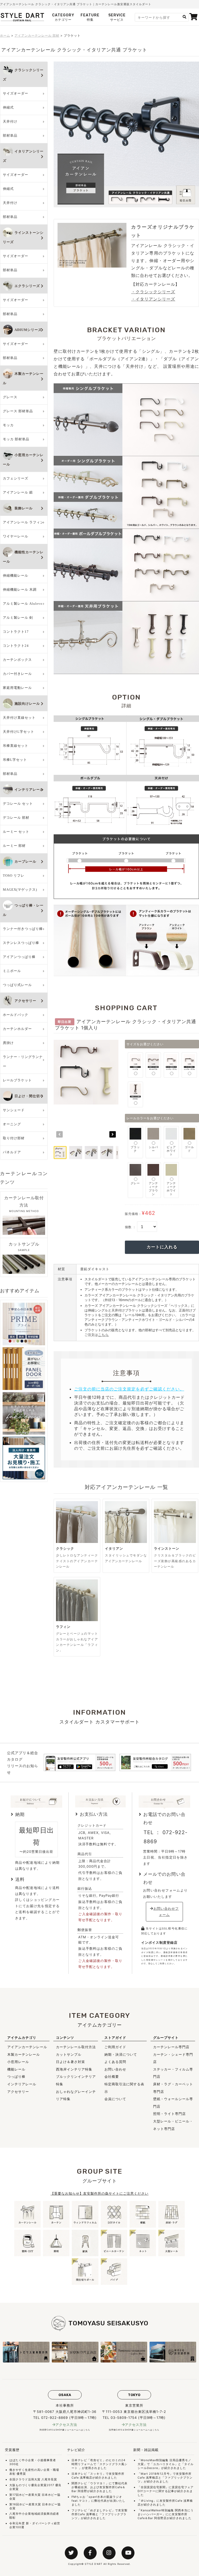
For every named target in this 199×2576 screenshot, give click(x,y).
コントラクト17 (16, 632)
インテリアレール (29, 790)
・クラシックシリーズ (153, 292)
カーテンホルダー (17, 1029)
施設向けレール (27, 704)
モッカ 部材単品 (16, 439)
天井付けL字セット (19, 732)
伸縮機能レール (16, 575)
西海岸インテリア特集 (74, 2069)
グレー (135, 1183)
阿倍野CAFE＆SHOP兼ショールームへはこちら (65, 2430)
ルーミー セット (16, 832)
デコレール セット (18, 804)
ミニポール (12, 971)
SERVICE (117, 17)
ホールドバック (16, 1015)
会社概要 (112, 2076)
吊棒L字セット (15, 760)
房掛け (8, 1043)
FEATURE (90, 17)
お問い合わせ (115, 2069)
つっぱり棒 (16, 2076)
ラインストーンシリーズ (23, 237)
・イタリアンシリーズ (153, 299)
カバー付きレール (17, 674)
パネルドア (12, 1152)
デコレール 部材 (16, 818)
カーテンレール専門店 (171, 2047)
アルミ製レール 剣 (18, 618)
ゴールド (189, 1149)
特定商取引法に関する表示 (124, 2088)
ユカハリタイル (164, 2464)
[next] (113, 1134)
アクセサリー (25, 1001)
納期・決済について (121, 2054)
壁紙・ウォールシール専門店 (173, 2103)
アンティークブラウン (153, 1189)
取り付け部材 (14, 1138)
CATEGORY (63, 17)
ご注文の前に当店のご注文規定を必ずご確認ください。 (129, 1389)
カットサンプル (69, 2054)
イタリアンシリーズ (23, 156)
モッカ (8, 425)
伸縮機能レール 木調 (20, 590)
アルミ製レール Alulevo (23, 604)
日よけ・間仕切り (29, 1096)
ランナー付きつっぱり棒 (23, 929)
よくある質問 (115, 2062)
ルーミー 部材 (14, 846)
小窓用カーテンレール (23, 460)
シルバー (153, 1149)
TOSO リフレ (14, 876)
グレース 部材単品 (18, 411)
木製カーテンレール (23, 378)
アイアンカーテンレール (27, 2047)
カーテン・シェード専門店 (173, 2058)
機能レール (16, 2069)
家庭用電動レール (17, 688)
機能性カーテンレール (23, 557)
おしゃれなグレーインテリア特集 (76, 2095)
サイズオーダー (16, 93)
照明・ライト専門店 (169, 2114)
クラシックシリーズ (23, 75)
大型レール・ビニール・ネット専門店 (173, 2125)
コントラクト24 (16, 646)
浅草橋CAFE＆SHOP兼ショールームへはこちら (134, 2430)
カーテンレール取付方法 (76, 2047)
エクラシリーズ (27, 286)
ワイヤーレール (16, 536)
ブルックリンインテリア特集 (76, 2080)
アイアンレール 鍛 (18, 492)
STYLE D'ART (94, 2564)
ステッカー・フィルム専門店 (173, 2073)
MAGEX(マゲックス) (20, 890)
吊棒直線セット (16, 746)
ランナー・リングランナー (23, 1061)
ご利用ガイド (115, 2047)
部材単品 (10, 135)
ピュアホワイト (171, 1151)
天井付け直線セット (19, 718)
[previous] (59, 1134)
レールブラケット (17, 1080)
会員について (115, 2099)
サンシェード (14, 1110)
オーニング (12, 1124)
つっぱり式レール (17, 985)
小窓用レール (18, 2062)
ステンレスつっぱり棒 (21, 943)
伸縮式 (8, 107)
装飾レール (24, 508)
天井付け (10, 121)
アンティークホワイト (171, 1189)
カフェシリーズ (16, 478)
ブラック (135, 1149)
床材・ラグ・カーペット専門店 (173, 2088)
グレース (10, 397)
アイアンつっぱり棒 (19, 957)
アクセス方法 (66, 2425)
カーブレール (25, 861)
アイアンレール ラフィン (23, 522)
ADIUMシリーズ (28, 330)
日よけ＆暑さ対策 (70, 2062)
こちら (103, 1335)
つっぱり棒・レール (23, 910)
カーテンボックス (17, 660)
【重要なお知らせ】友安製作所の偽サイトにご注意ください (99, 2193)
